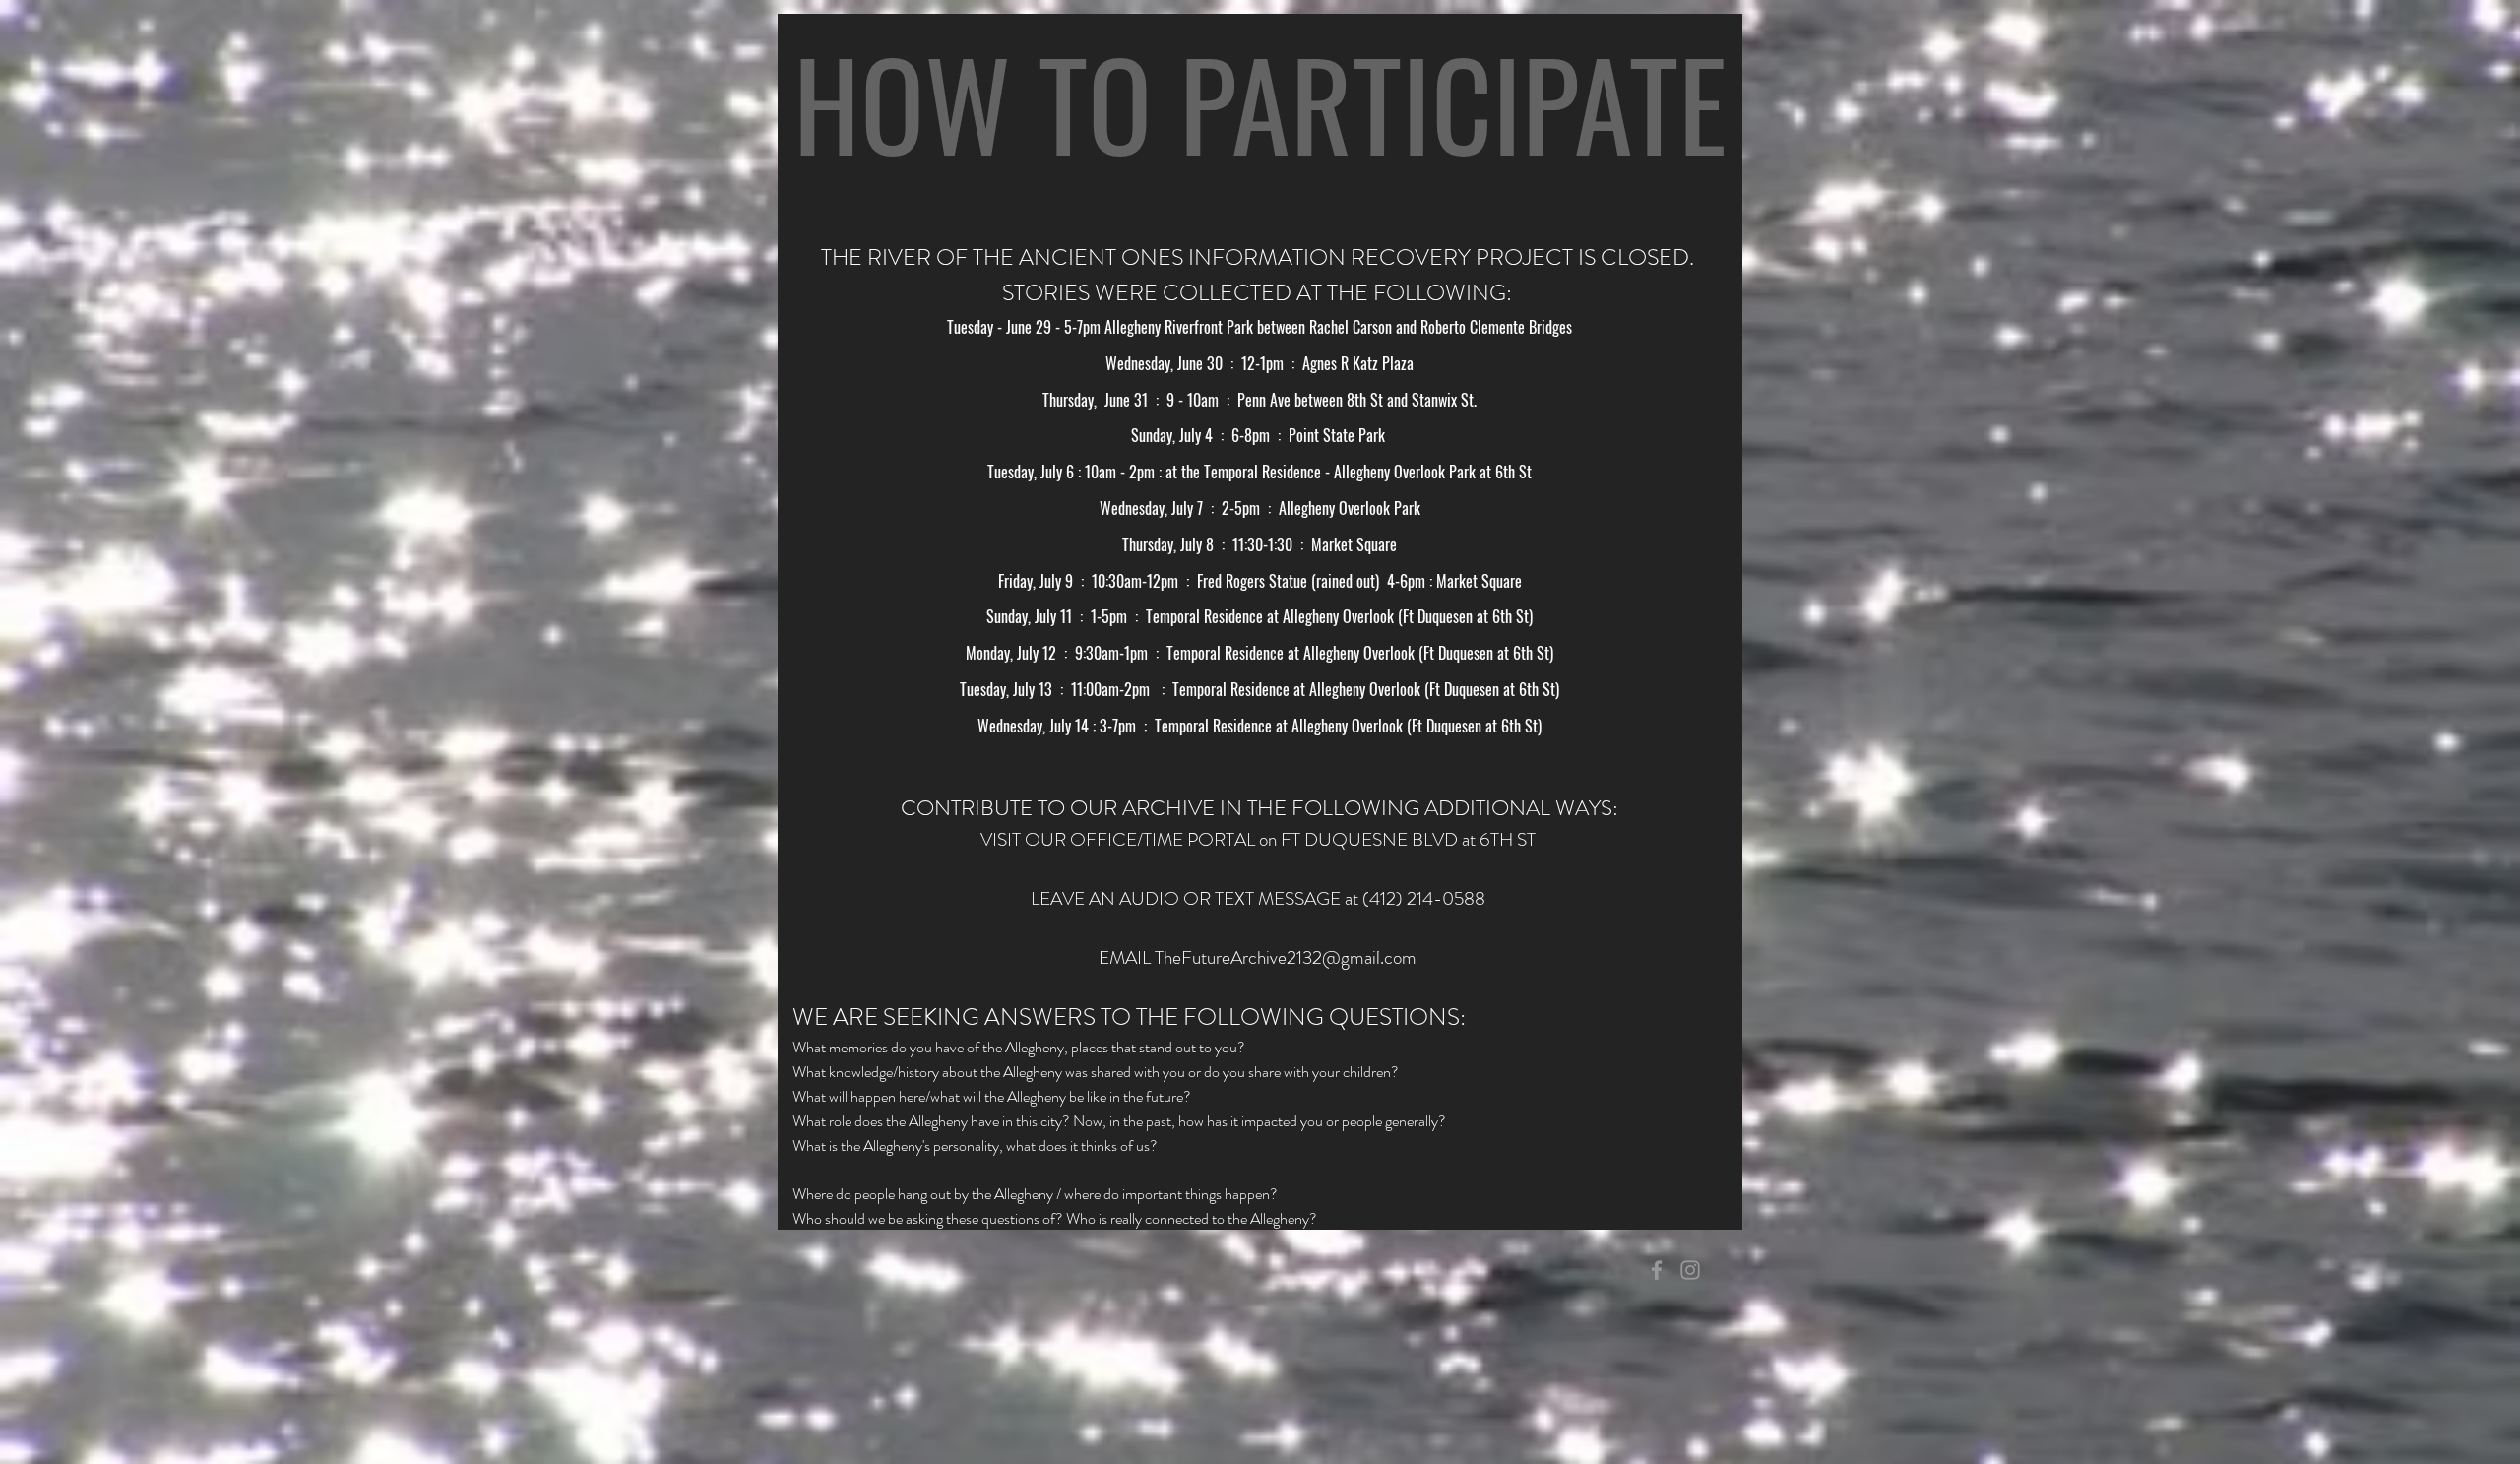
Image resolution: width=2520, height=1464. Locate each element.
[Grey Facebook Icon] (1657, 1270)
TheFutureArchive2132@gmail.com (1286, 957)
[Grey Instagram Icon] (1690, 1270)
